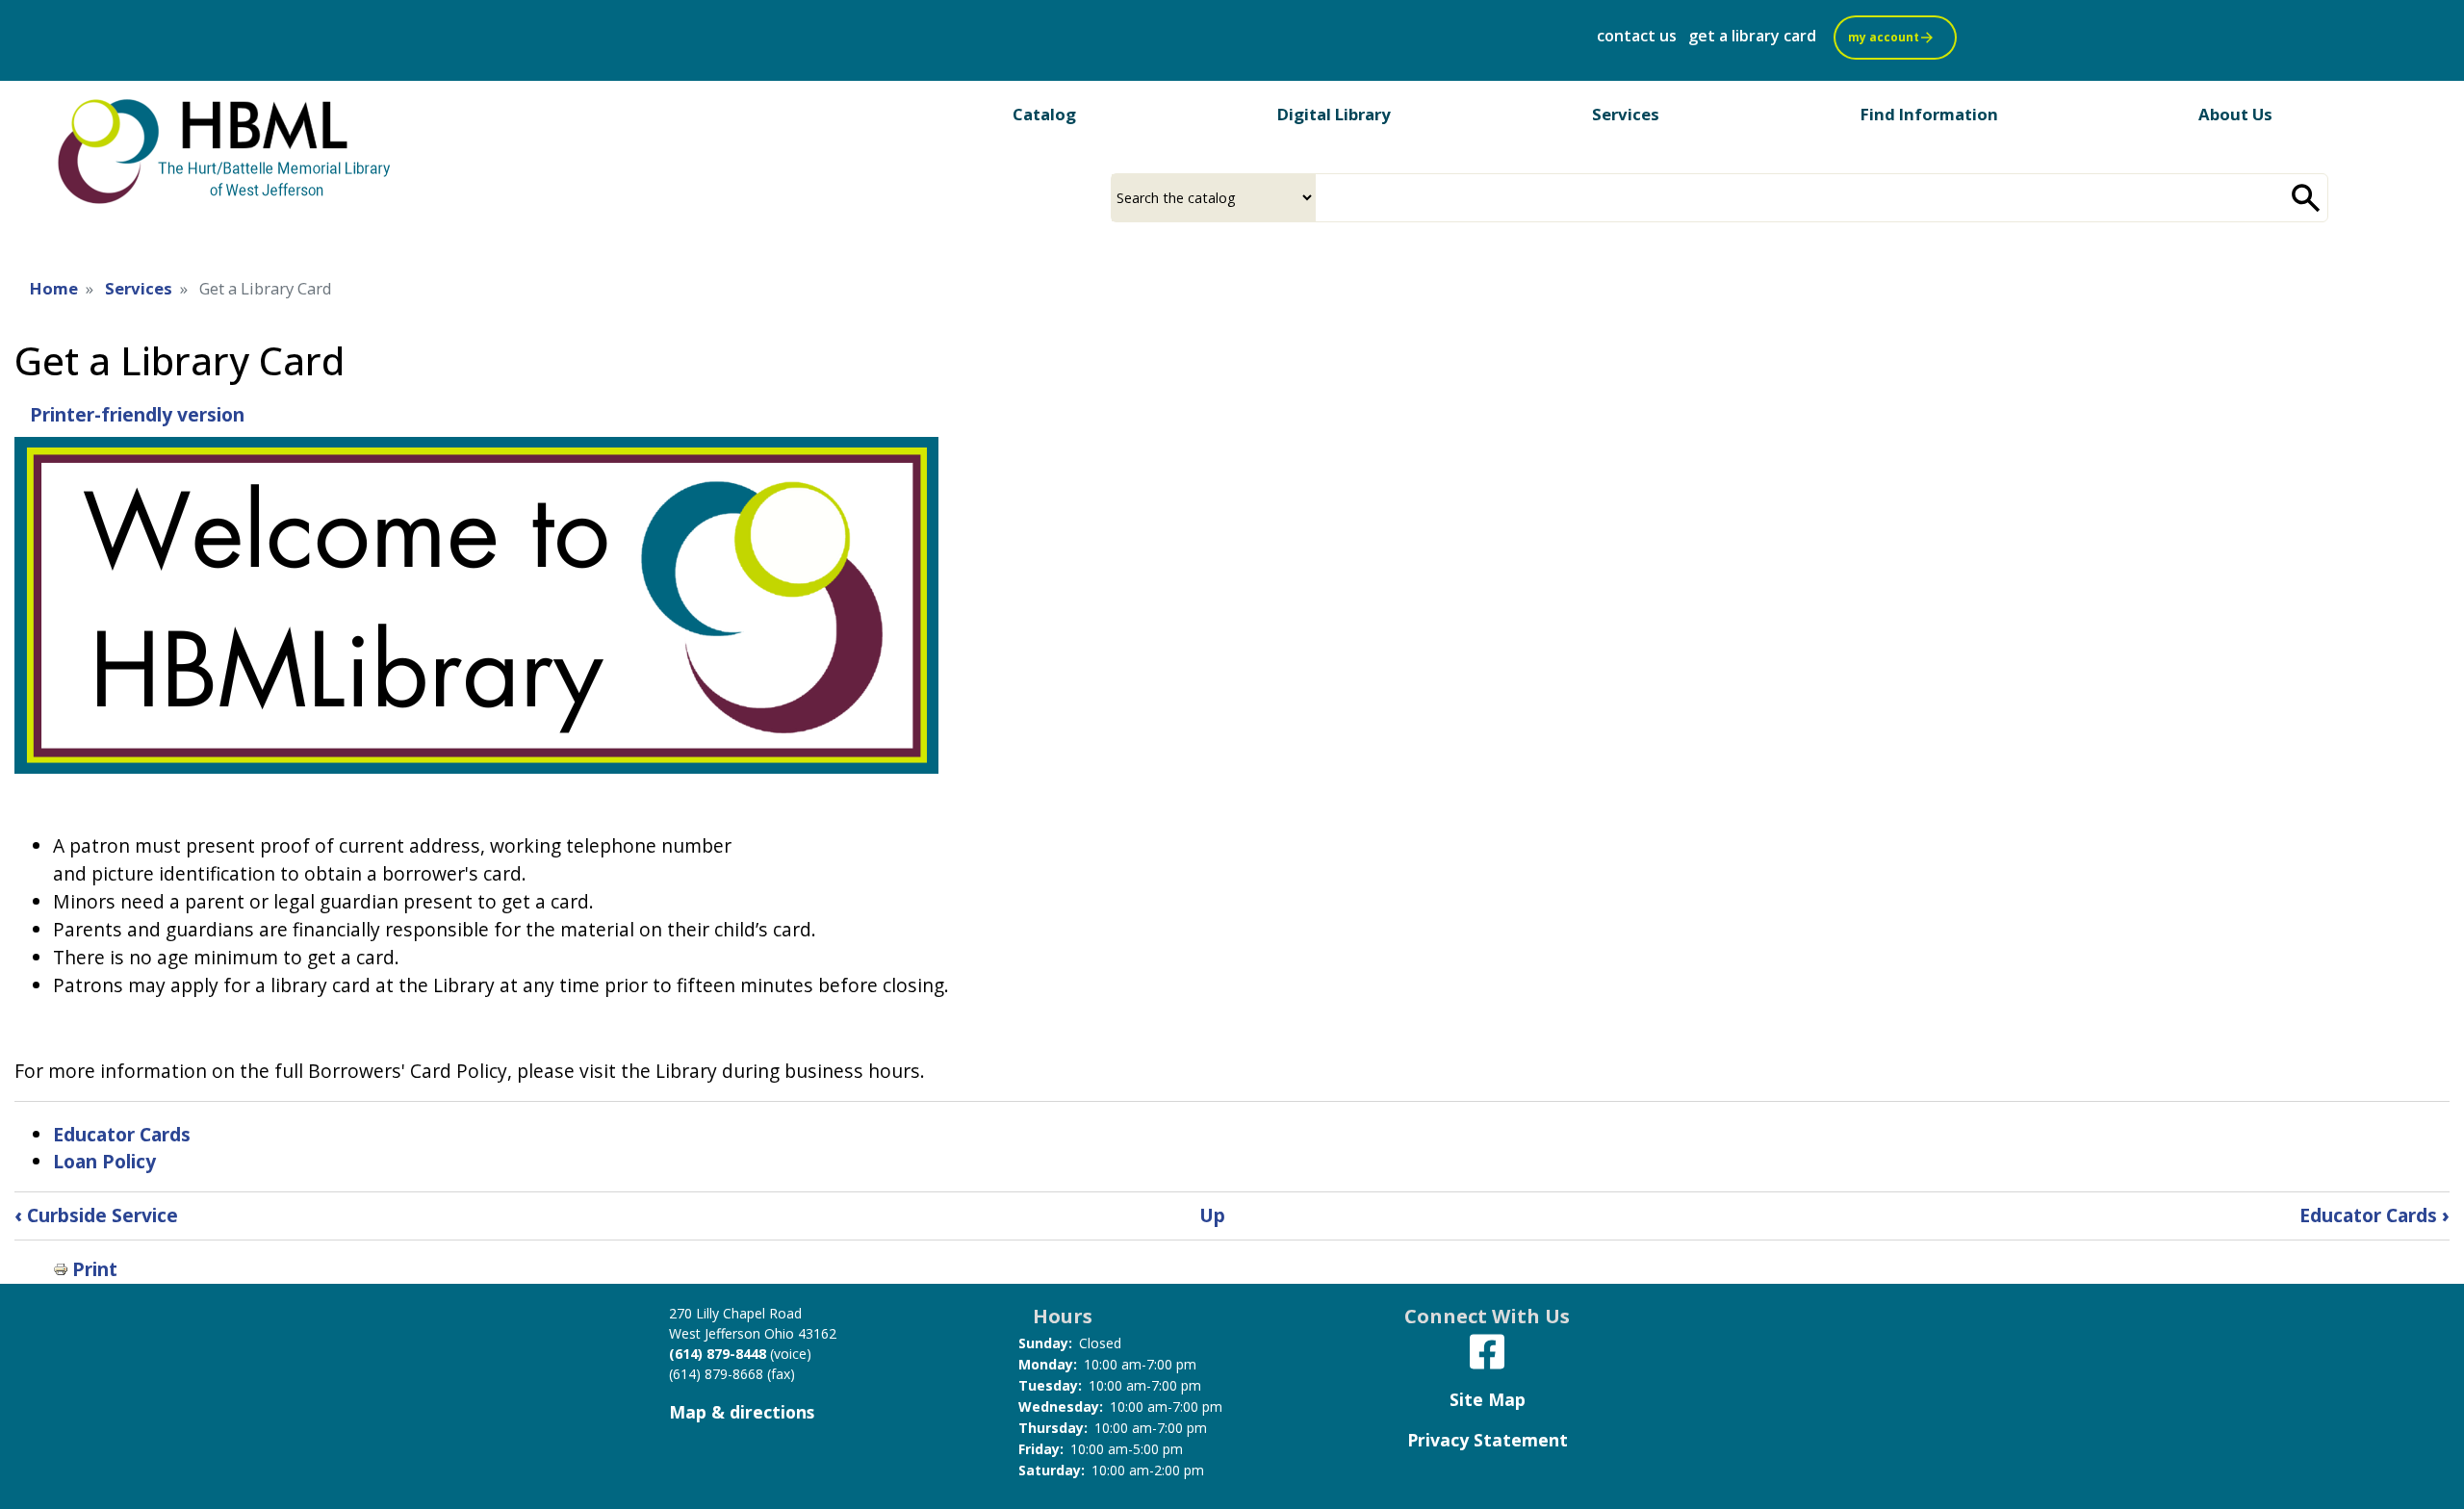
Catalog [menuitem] (1044, 114)
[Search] (2306, 198)
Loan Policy (104, 1161)
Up (1212, 1215)
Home (54, 288)
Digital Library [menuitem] (1334, 114)
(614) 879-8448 (718, 1354)
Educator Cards (122, 1134)
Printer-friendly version (137, 414)
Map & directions (742, 1412)
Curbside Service (96, 1215)
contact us (1637, 36)
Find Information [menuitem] (1929, 114)
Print (95, 1269)
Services (139, 288)
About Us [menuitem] (2235, 114)
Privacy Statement (1488, 1440)
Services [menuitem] (1626, 114)
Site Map (1488, 1399)
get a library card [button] (1752, 36)
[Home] (226, 150)
